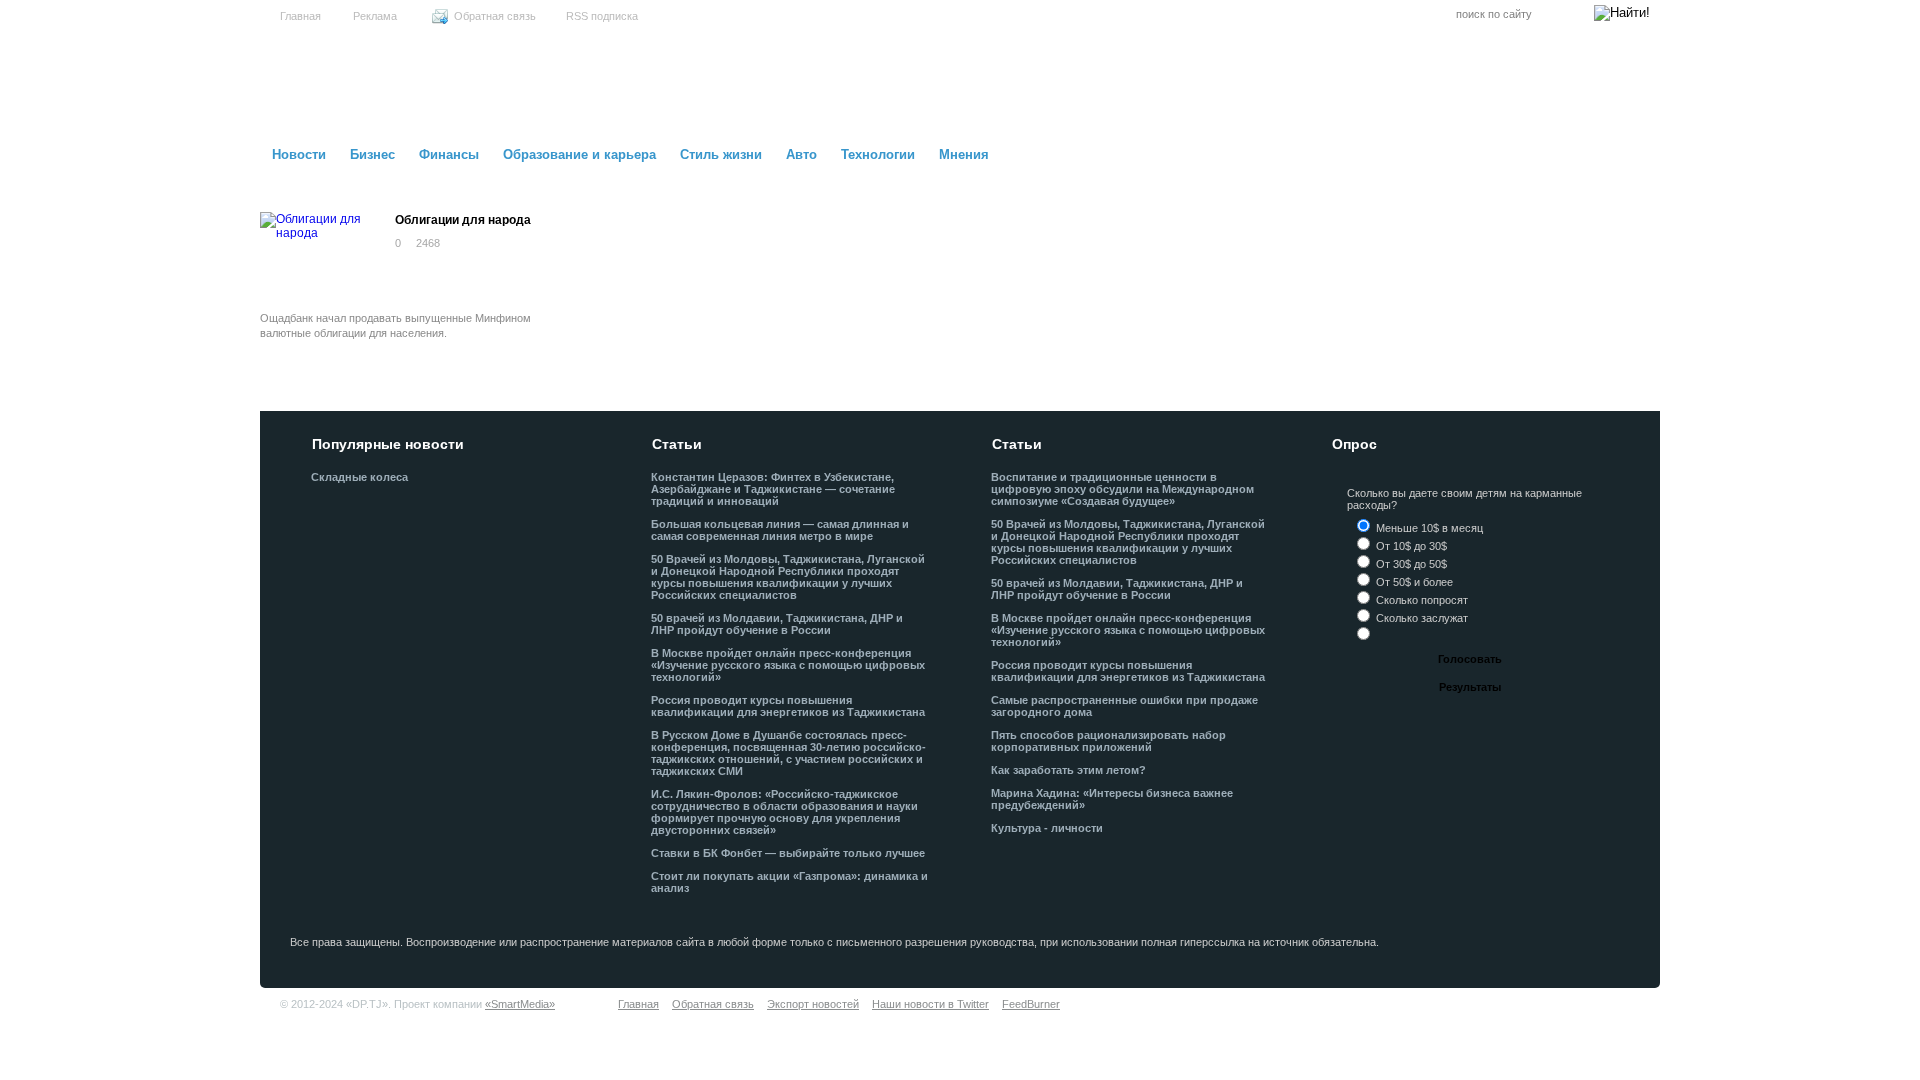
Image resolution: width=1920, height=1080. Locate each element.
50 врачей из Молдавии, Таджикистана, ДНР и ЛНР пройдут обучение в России (777, 624)
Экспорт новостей (813, 1004)
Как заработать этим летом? (1068, 770)
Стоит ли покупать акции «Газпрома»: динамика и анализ (789, 882)
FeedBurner (1031, 1004)
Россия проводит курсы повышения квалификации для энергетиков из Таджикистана (788, 706)
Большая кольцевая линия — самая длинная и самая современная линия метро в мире (780, 530)
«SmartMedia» (520, 1004)
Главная (300, 16)
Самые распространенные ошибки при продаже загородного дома (1124, 706)
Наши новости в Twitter (930, 1004)
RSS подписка (602, 16)
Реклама (375, 16)
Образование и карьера (579, 154)
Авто (801, 154)
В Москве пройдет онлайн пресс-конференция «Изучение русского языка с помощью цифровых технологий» (788, 665)
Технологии (878, 154)
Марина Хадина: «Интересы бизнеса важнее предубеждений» (1112, 799)
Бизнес (372, 154)
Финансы (449, 154)
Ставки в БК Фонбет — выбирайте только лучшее (788, 853)
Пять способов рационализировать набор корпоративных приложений (1108, 741)
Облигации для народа (463, 220)
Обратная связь (495, 16)
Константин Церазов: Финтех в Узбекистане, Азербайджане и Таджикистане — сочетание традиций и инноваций (773, 489)
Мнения (964, 154)
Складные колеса (359, 477)
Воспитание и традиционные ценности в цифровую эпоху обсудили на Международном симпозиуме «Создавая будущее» (1122, 489)
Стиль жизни (721, 154)
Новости (299, 154)
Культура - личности (1047, 828)
